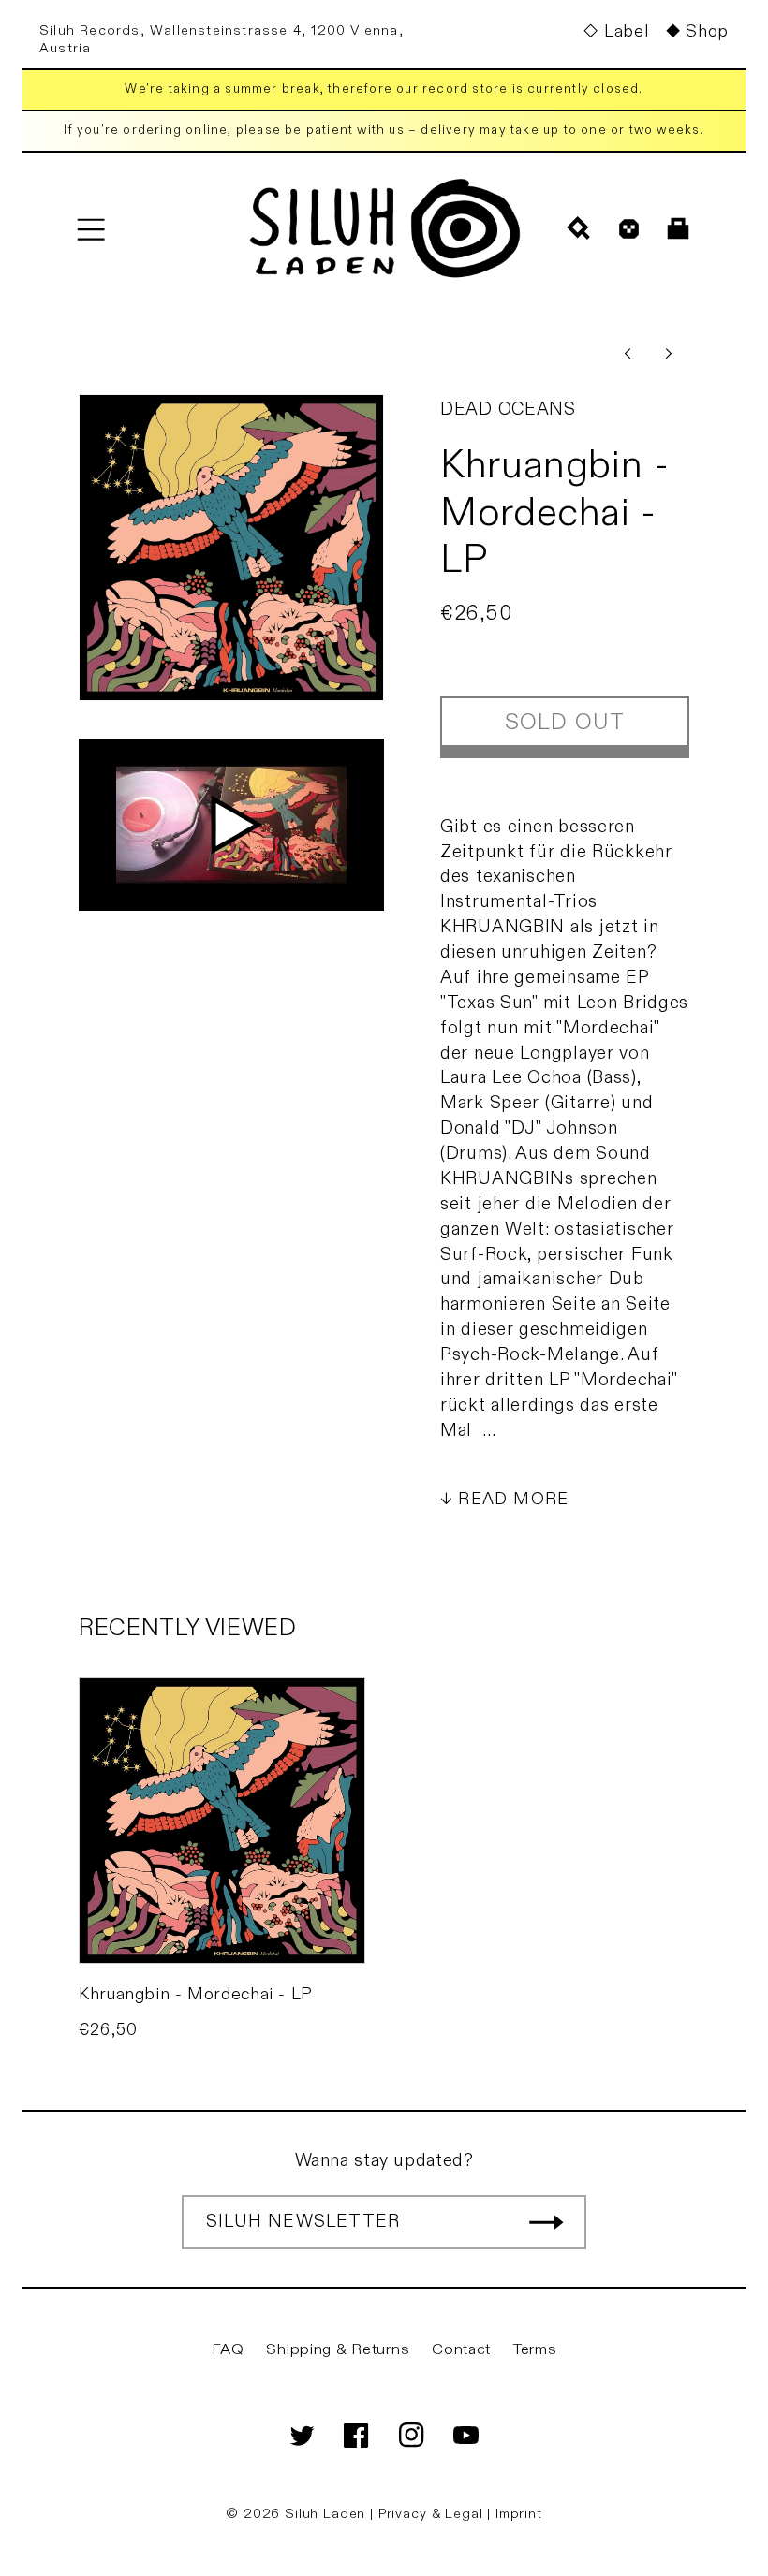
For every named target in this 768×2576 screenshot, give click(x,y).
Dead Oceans (508, 409)
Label (626, 31)
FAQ (228, 2349)
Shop (707, 31)
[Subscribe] (546, 2222)
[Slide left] (628, 353)
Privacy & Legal (433, 2514)
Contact (461, 2349)
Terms (535, 2349)
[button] (90, 229)
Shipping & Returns (338, 2349)
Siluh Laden (325, 2514)
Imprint (519, 2514)
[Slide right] (669, 353)
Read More (513, 1499)
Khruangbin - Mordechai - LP (196, 1994)
